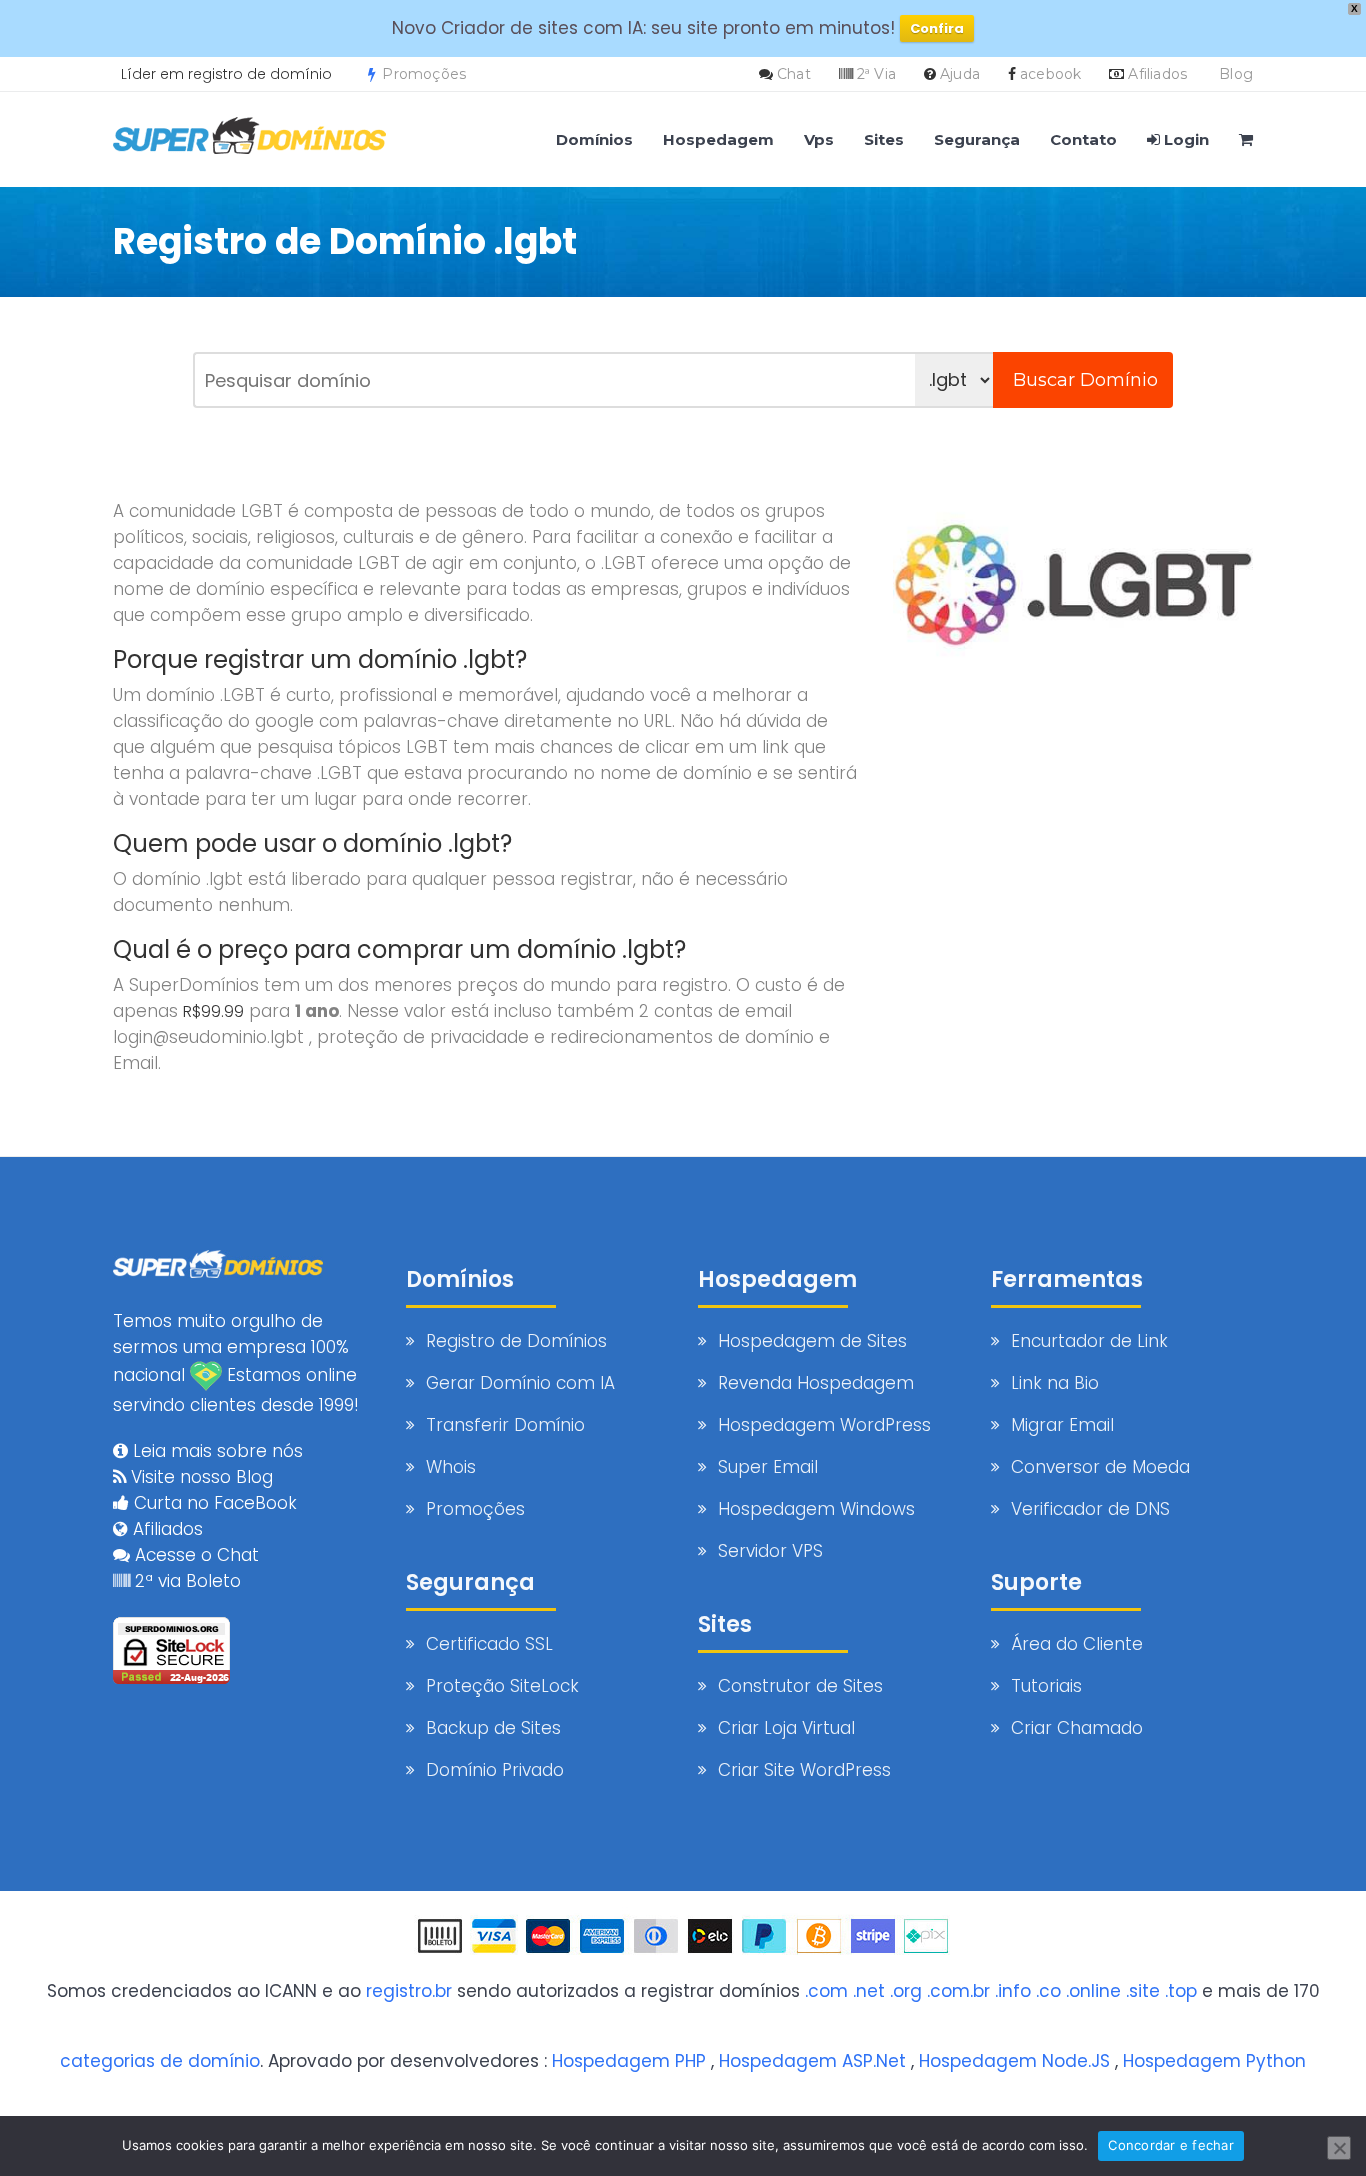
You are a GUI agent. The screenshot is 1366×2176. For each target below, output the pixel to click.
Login (1184, 139)
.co (1048, 1991)
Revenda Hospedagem (816, 1383)
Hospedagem (718, 139)
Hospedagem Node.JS (1014, 2061)
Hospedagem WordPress (824, 1425)
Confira (937, 28)
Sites (884, 139)
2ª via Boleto (185, 1581)
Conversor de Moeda (1100, 1467)
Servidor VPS (770, 1551)
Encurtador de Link (1089, 1341)
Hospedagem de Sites (812, 1341)
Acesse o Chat (194, 1555)
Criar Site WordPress (804, 1770)
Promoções (422, 74)
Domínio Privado (495, 1770)
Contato (1083, 139)
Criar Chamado (1077, 1728)
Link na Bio (1055, 1383)
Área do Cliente (1077, 1644)
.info (1013, 1991)
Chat (794, 74)
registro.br (409, 1991)
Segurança (977, 139)
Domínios (594, 139)
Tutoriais (1046, 1686)
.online (1093, 1991)
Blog (1236, 74)
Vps (819, 139)
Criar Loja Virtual (786, 1728)
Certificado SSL (489, 1644)
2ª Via (876, 74)
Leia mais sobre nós (215, 1451)
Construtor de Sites (800, 1686)
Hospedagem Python (1214, 2061)
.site (1143, 1991)
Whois (451, 1467)
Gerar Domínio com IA (520, 1383)
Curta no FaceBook (213, 1503)
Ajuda (960, 74)
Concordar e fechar (1171, 2145)
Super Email (768, 1467)
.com (826, 1991)
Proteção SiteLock (502, 1686)
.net (869, 1991)
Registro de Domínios (516, 1341)
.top (1181, 1991)
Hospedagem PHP (629, 2061)
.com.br (958, 1991)
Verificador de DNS (1090, 1509)
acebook (1050, 74)
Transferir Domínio (505, 1425)
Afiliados (1157, 74)
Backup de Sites (493, 1728)
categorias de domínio (160, 2061)
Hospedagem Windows (816, 1509)
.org (906, 1991)
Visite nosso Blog (199, 1477)
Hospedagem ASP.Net (812, 2061)
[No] (1339, 2148)
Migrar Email (1062, 1425)
